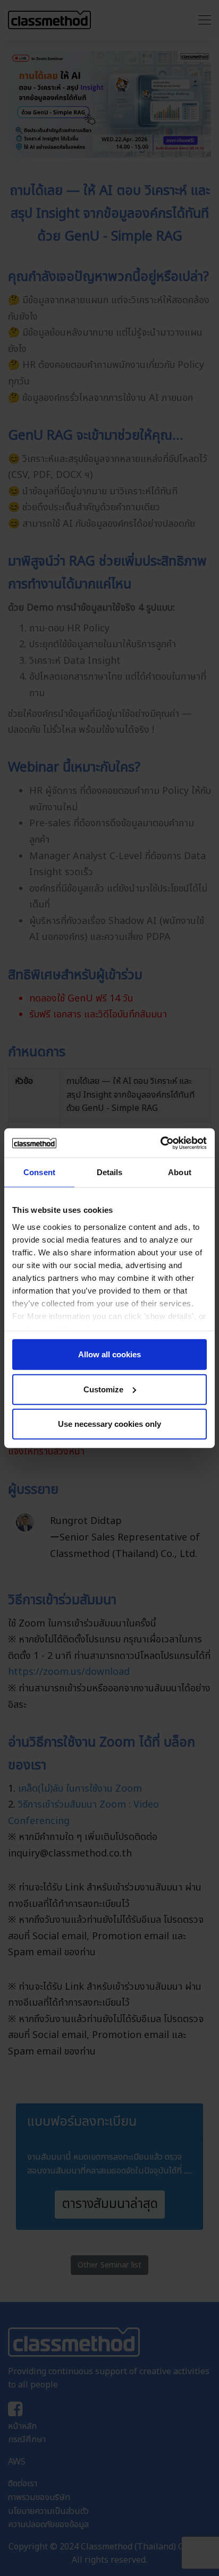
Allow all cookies (109, 1354)
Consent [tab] (39, 1172)
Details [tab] (110, 1172)
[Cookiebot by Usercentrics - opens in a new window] (160, 1143)
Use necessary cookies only (109, 1424)
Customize (103, 1389)
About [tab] (180, 1172)
